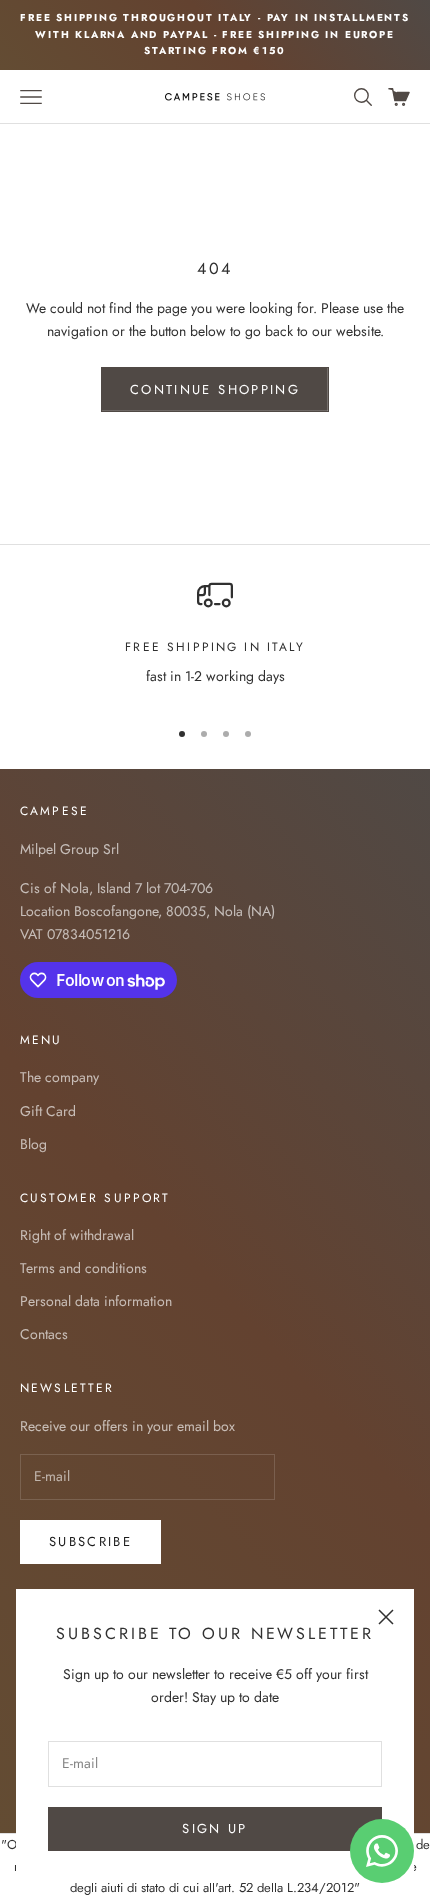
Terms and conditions (83, 1268)
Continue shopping (215, 389)
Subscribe (90, 1541)
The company (59, 1077)
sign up (214, 1828)
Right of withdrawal (77, 1235)
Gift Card (48, 1111)
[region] (215, 638)
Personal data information (96, 1301)
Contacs (44, 1334)
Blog (33, 1144)
